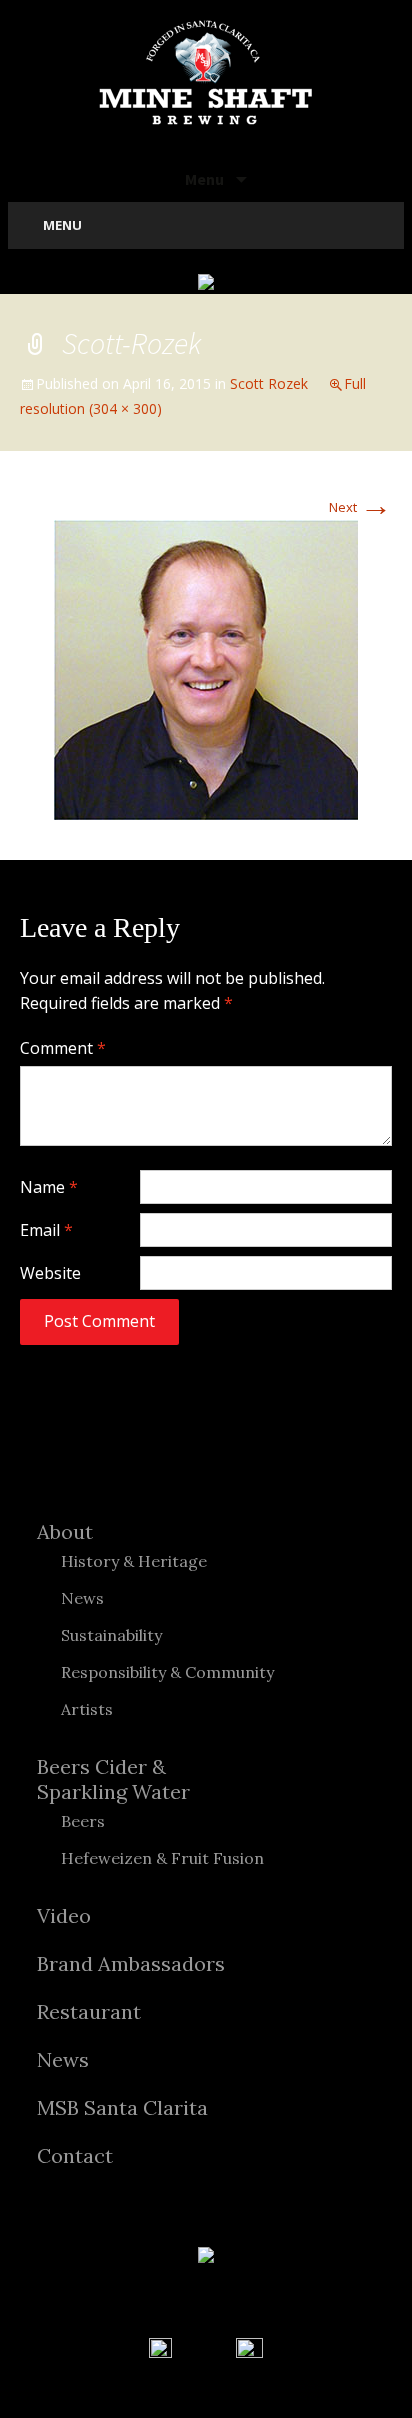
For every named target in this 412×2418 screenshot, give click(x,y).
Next (360, 507)
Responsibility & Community (167, 1672)
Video (64, 1915)
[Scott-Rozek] (206, 668)
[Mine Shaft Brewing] (206, 72)
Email (46, 1230)
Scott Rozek (269, 383)
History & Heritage (134, 1561)
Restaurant (89, 2011)
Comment (63, 1048)
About (65, 1531)
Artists (87, 1709)
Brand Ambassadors (131, 1963)
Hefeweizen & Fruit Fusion (162, 1858)
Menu (206, 179)
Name (49, 1187)
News (82, 1598)
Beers (83, 1821)
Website (50, 1273)
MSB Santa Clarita (122, 2107)
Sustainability (111, 1635)
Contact (75, 2155)
